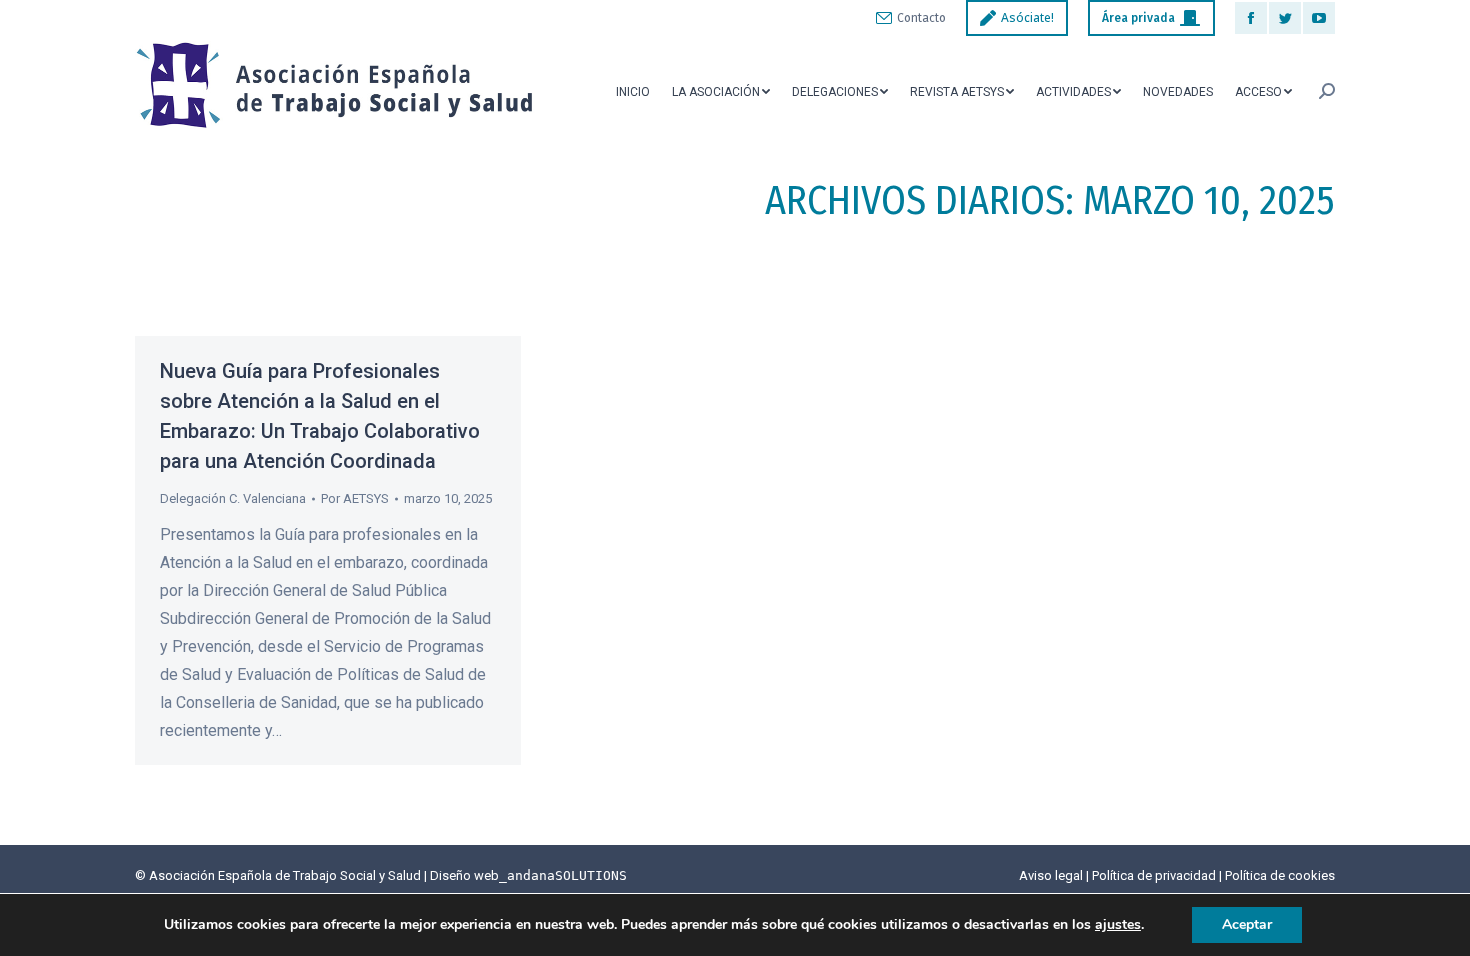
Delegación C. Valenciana (233, 498)
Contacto (921, 18)
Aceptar (1247, 924)
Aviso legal (1051, 875)
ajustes (1118, 925)
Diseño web (528, 875)
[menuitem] (633, 91)
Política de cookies (1280, 875)
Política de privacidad (1154, 875)
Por (355, 498)
